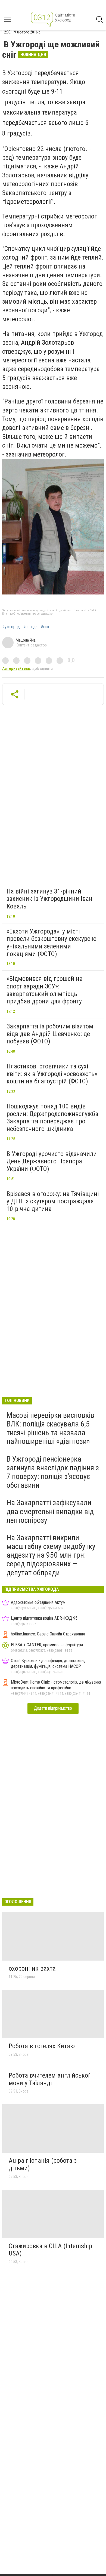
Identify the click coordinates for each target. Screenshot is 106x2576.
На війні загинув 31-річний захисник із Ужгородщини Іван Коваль (49, 899)
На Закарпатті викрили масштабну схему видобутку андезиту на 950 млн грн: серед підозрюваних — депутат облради (51, 1555)
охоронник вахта (32, 1968)
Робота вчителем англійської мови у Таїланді (49, 2079)
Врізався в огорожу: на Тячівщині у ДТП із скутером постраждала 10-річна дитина (53, 1201)
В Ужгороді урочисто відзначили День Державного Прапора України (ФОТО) (52, 1161)
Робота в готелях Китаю (42, 2046)
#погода (30, 627)
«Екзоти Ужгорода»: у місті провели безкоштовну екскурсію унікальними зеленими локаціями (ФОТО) (52, 943)
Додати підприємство (53, 1708)
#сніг (45, 627)
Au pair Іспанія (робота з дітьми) (43, 2164)
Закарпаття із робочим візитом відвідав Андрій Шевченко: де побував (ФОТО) (50, 1034)
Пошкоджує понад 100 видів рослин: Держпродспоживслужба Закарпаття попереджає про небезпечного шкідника (52, 1118)
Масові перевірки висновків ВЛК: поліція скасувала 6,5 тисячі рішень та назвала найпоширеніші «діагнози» (50, 1428)
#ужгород (11, 627)
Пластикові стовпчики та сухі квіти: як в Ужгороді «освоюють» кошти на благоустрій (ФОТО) (52, 1074)
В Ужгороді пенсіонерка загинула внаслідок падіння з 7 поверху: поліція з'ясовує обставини (53, 1472)
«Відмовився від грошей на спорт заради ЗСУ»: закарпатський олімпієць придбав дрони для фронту (45, 990)
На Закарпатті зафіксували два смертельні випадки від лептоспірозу (50, 1511)
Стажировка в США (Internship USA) (50, 2250)
